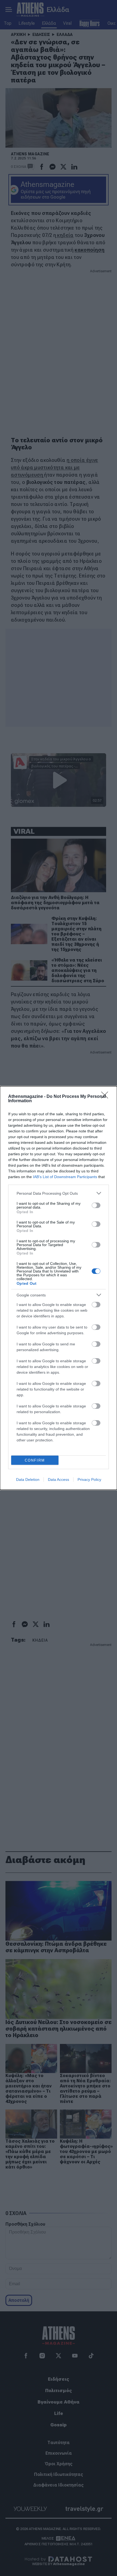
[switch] (96, 1205)
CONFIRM (35, 1460)
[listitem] (59, 1193)
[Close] (106, 1097)
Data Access (59, 1479)
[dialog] (59, 1288)
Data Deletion (28, 1479)
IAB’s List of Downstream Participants (65, 1177)
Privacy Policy (89, 1479)
